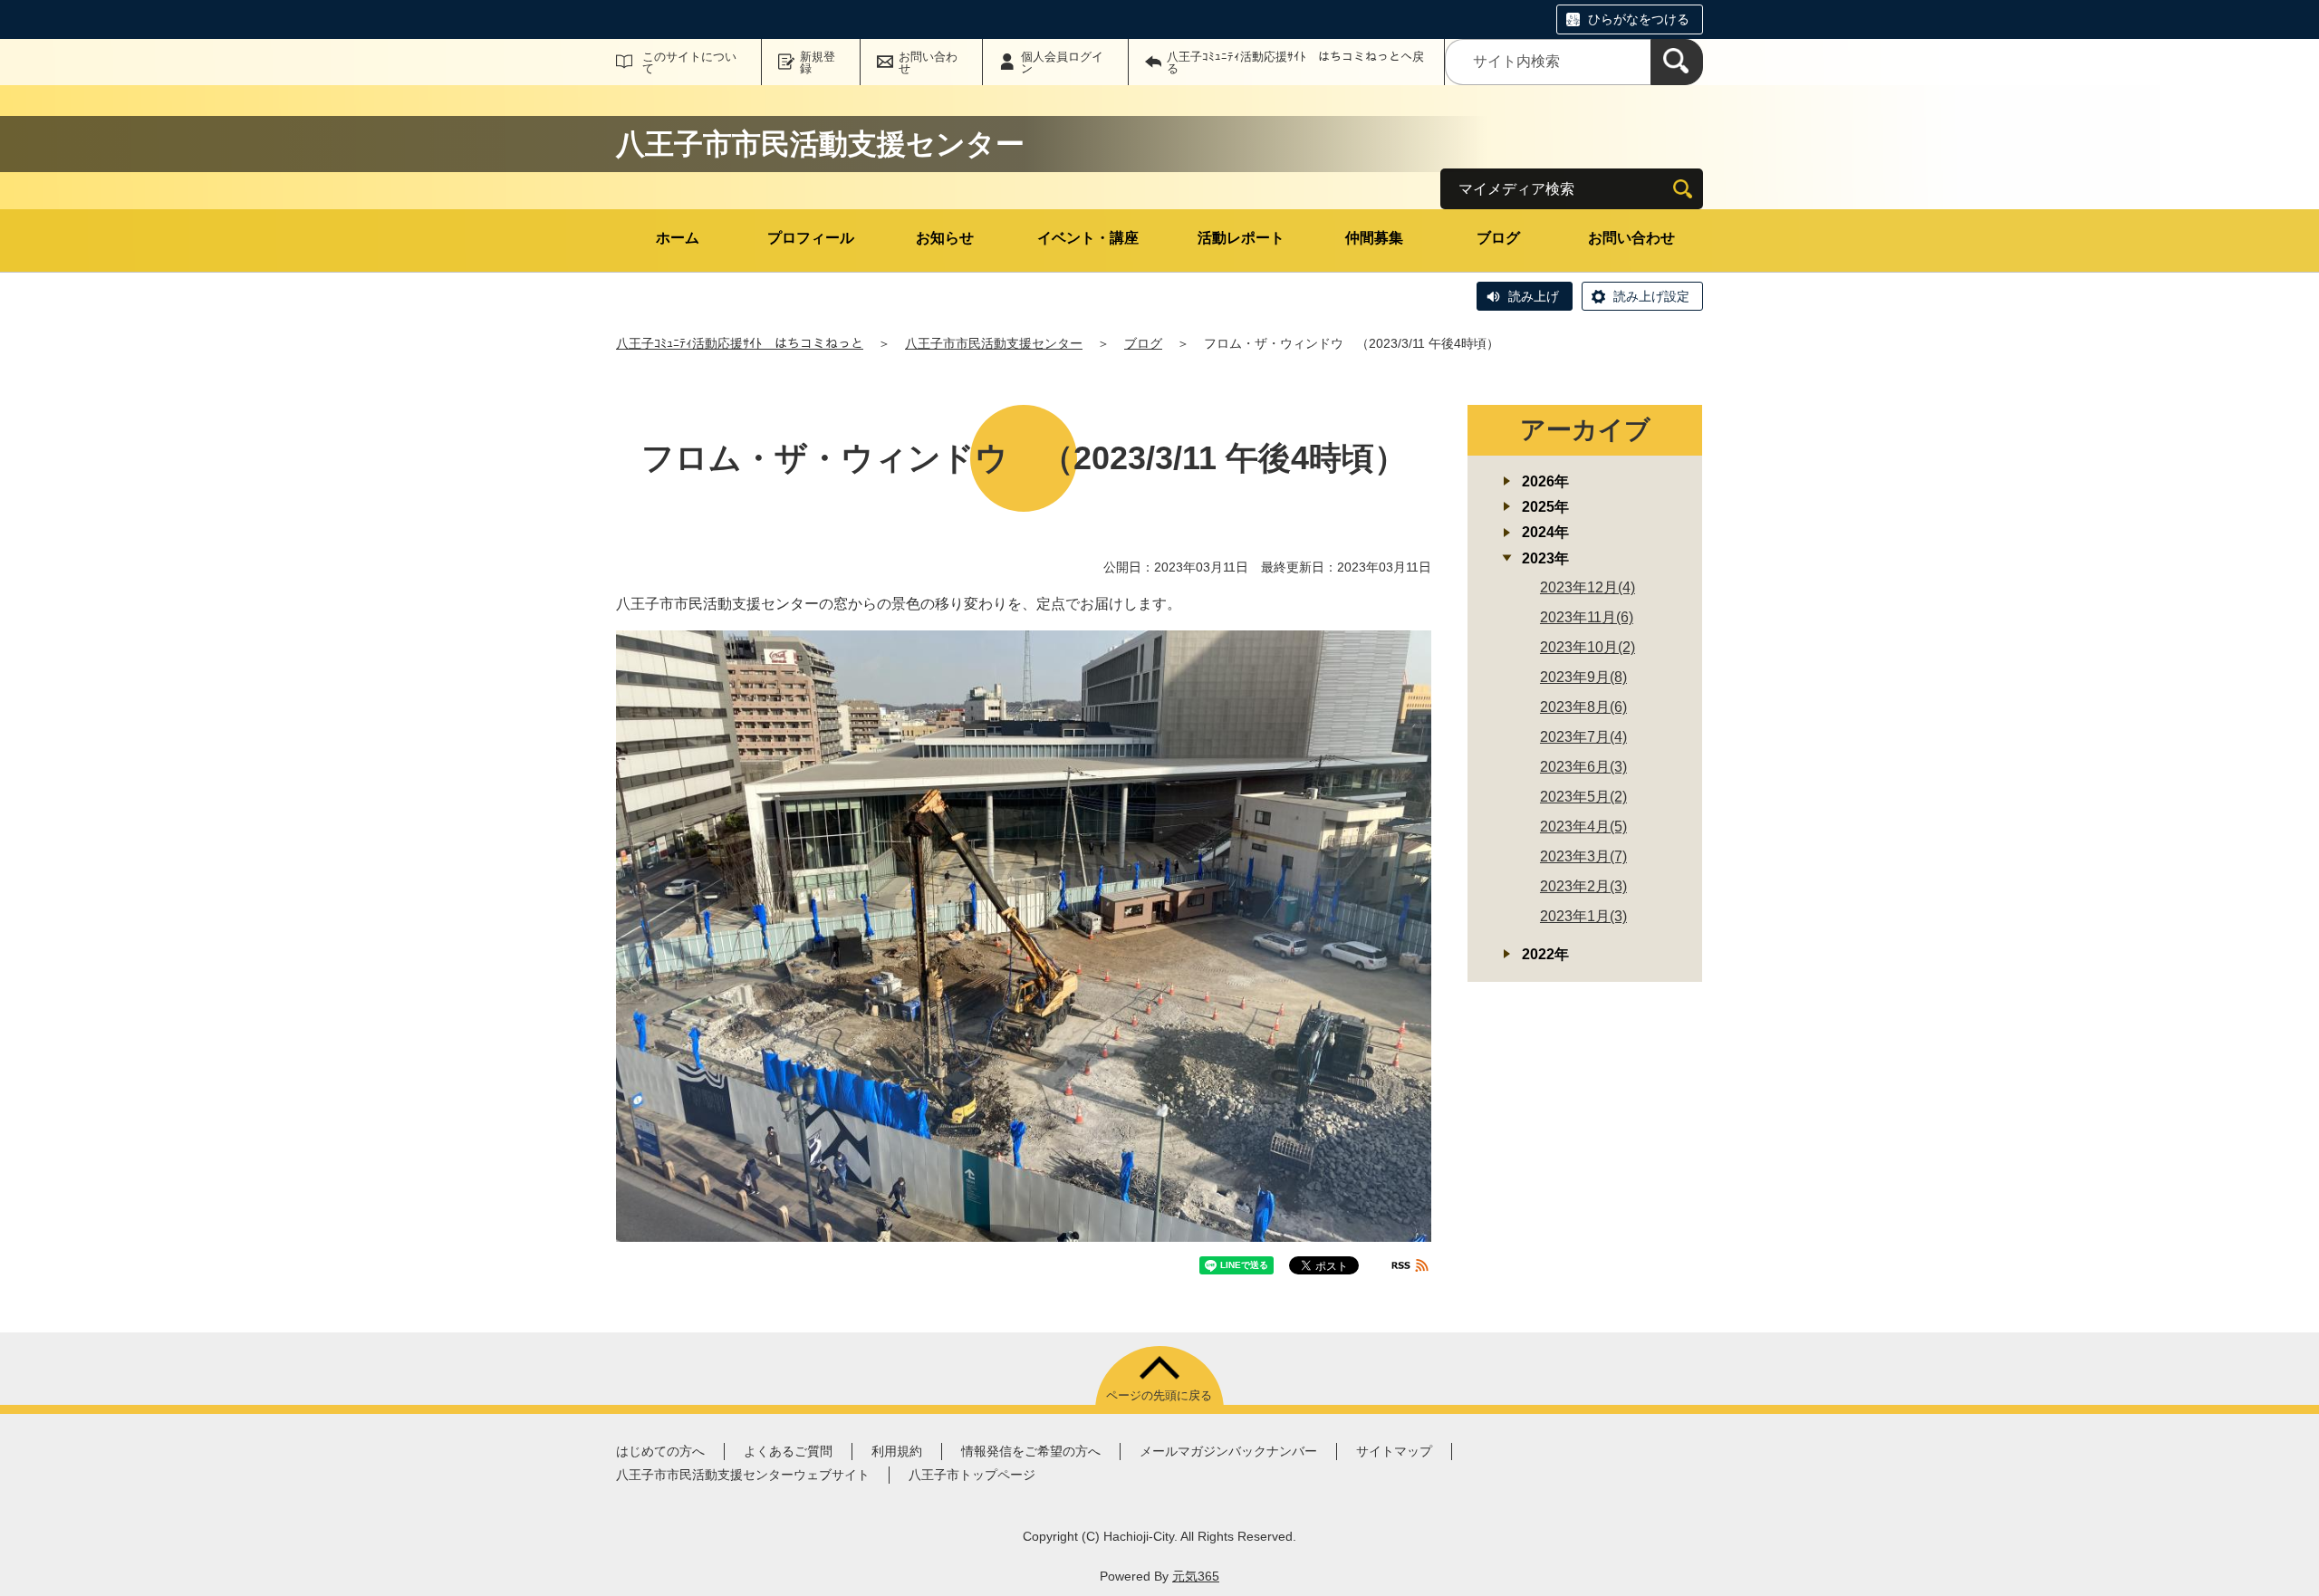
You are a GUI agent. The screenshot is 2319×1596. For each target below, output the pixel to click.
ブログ (1498, 238)
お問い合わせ (928, 62)
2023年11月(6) (1587, 617)
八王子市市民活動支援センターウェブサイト (743, 1475)
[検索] (1677, 62)
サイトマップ (1394, 1451)
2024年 (1545, 532)
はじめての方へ (660, 1451)
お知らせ (945, 238)
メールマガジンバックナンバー (1228, 1451)
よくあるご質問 (788, 1451)
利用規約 (897, 1451)
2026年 (1545, 481)
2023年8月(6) (1583, 707)
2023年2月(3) (1583, 886)
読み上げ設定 (1651, 296)
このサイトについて (689, 62)
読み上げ (1534, 296)
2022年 (1545, 954)
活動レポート (1241, 238)
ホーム (678, 238)
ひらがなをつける (1639, 19)
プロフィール (811, 238)
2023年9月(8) (1583, 677)
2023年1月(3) (1583, 916)
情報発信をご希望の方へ (1031, 1451)
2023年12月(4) (1588, 587)
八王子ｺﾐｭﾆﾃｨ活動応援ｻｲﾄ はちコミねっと (740, 343)
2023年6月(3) (1583, 767)
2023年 (1545, 558)
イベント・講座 (1088, 238)
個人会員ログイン (1062, 62)
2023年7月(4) (1583, 737)
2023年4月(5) (1583, 827)
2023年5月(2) (1583, 797)
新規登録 (818, 62)
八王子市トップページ (972, 1475)
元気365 (1196, 1576)
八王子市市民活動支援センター (994, 343)
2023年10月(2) (1588, 647)
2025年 (1545, 507)
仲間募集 (1374, 238)
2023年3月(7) (1583, 856)
